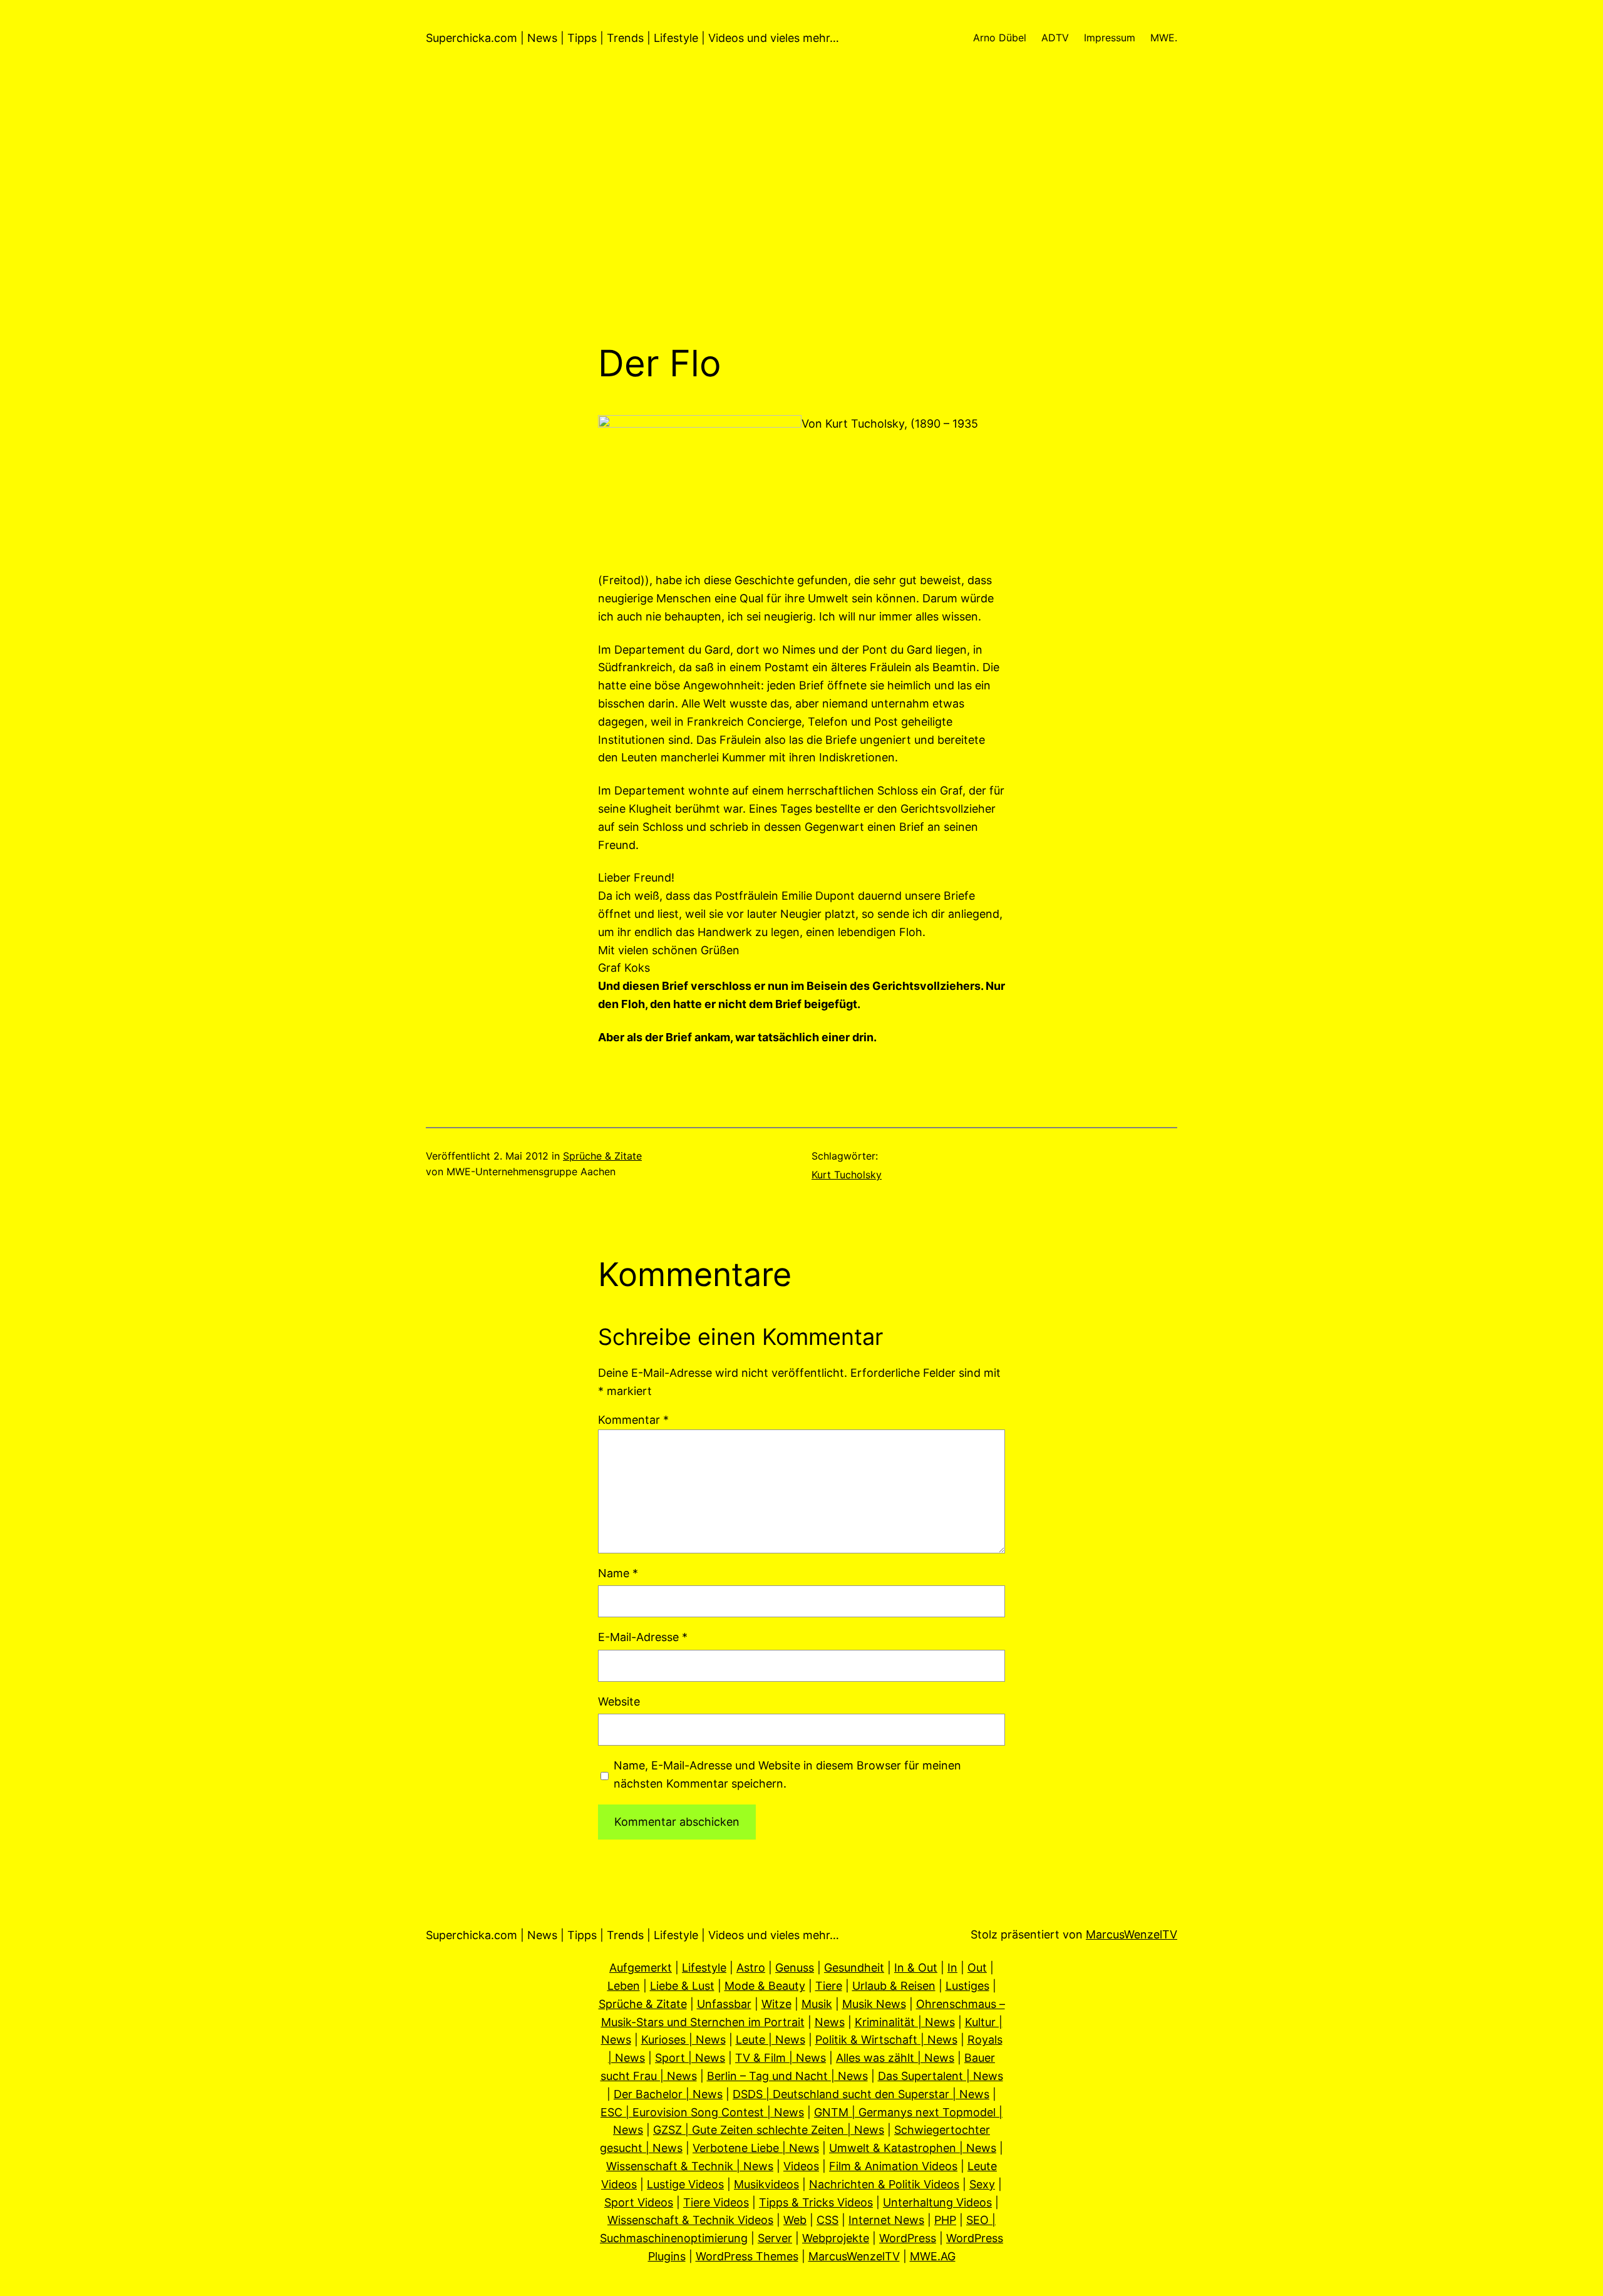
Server (775, 2238)
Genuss (795, 1968)
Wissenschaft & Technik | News (690, 2166)
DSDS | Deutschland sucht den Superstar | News (861, 2094)
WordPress (908, 2238)
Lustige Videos (685, 2184)
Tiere (829, 1986)
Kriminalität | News (905, 2022)
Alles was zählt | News (895, 2058)
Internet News (886, 2220)
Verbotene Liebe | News (756, 2148)
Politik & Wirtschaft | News (886, 2040)
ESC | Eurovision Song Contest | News (702, 2112)
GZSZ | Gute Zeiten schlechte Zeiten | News (769, 2130)
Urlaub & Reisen (894, 1986)
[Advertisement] (801, 209)
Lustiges (967, 1986)
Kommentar (633, 1420)
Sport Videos (639, 2202)
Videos (801, 2166)
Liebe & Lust (682, 1986)
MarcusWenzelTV (1131, 1934)
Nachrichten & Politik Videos (884, 2184)
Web (795, 2220)
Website (619, 1701)
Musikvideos (766, 2184)
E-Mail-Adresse (643, 1637)
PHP (945, 2220)
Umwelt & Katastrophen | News (913, 2148)
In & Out (916, 1968)
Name (618, 1573)
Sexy (982, 2184)
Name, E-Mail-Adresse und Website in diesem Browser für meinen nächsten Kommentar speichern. (787, 1774)
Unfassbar (724, 2004)
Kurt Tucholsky (847, 1175)
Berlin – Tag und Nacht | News (787, 2076)
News (830, 2022)
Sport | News (690, 2058)
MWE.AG (933, 2256)
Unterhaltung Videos (937, 2202)
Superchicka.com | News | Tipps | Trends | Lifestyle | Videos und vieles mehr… (632, 38)
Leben (624, 1986)
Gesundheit (854, 1968)
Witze (776, 2004)
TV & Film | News (781, 2058)
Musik (817, 2004)
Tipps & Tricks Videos (816, 2202)
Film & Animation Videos (893, 2166)
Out (977, 1968)
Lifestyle (704, 1968)
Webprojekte (836, 2238)
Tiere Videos (716, 2202)
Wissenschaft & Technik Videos (690, 2220)
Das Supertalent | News (941, 2076)
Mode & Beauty (765, 1986)
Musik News (874, 2004)
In (952, 1968)
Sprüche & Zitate (602, 1156)
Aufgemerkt (641, 1968)
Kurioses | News (683, 2040)
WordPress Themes (747, 2256)
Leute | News (771, 2040)
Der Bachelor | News (668, 2094)
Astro (751, 1968)
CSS (827, 2220)
